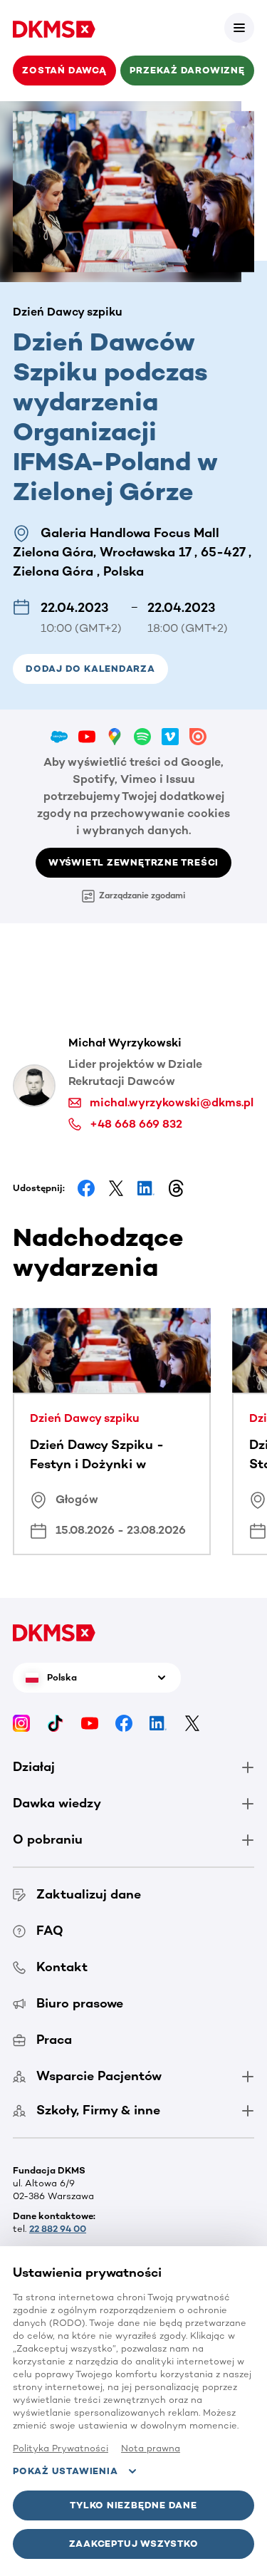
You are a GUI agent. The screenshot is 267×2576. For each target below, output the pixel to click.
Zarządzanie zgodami (142, 895)
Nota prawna (151, 2448)
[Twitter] (192, 1723)
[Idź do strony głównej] (54, 28)
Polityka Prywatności (61, 2448)
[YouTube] (90, 1723)
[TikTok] (56, 1723)
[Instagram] (21, 1723)
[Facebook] (124, 1723)
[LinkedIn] (158, 1723)
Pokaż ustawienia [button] (65, 2471)
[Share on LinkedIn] (146, 1188)
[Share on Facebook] (86, 1188)
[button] (239, 28)
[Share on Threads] (176, 1188)
